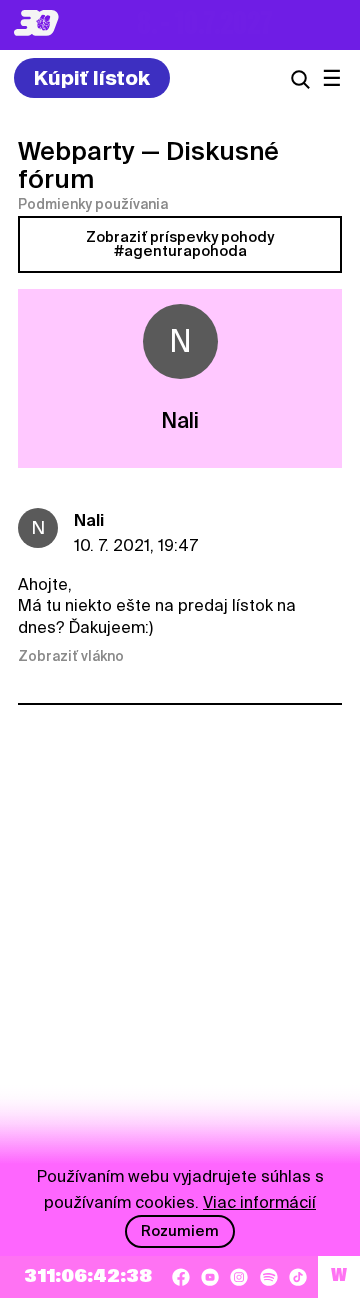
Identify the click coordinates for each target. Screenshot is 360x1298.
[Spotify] (269, 1277)
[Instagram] (239, 1277)
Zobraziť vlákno (71, 656)
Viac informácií (259, 1202)
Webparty (76, 151)
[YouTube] (210, 1277)
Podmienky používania (93, 204)
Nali (89, 520)
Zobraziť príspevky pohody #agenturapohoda (180, 244)
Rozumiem (180, 1231)
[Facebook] (181, 1277)
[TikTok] (298, 1277)
